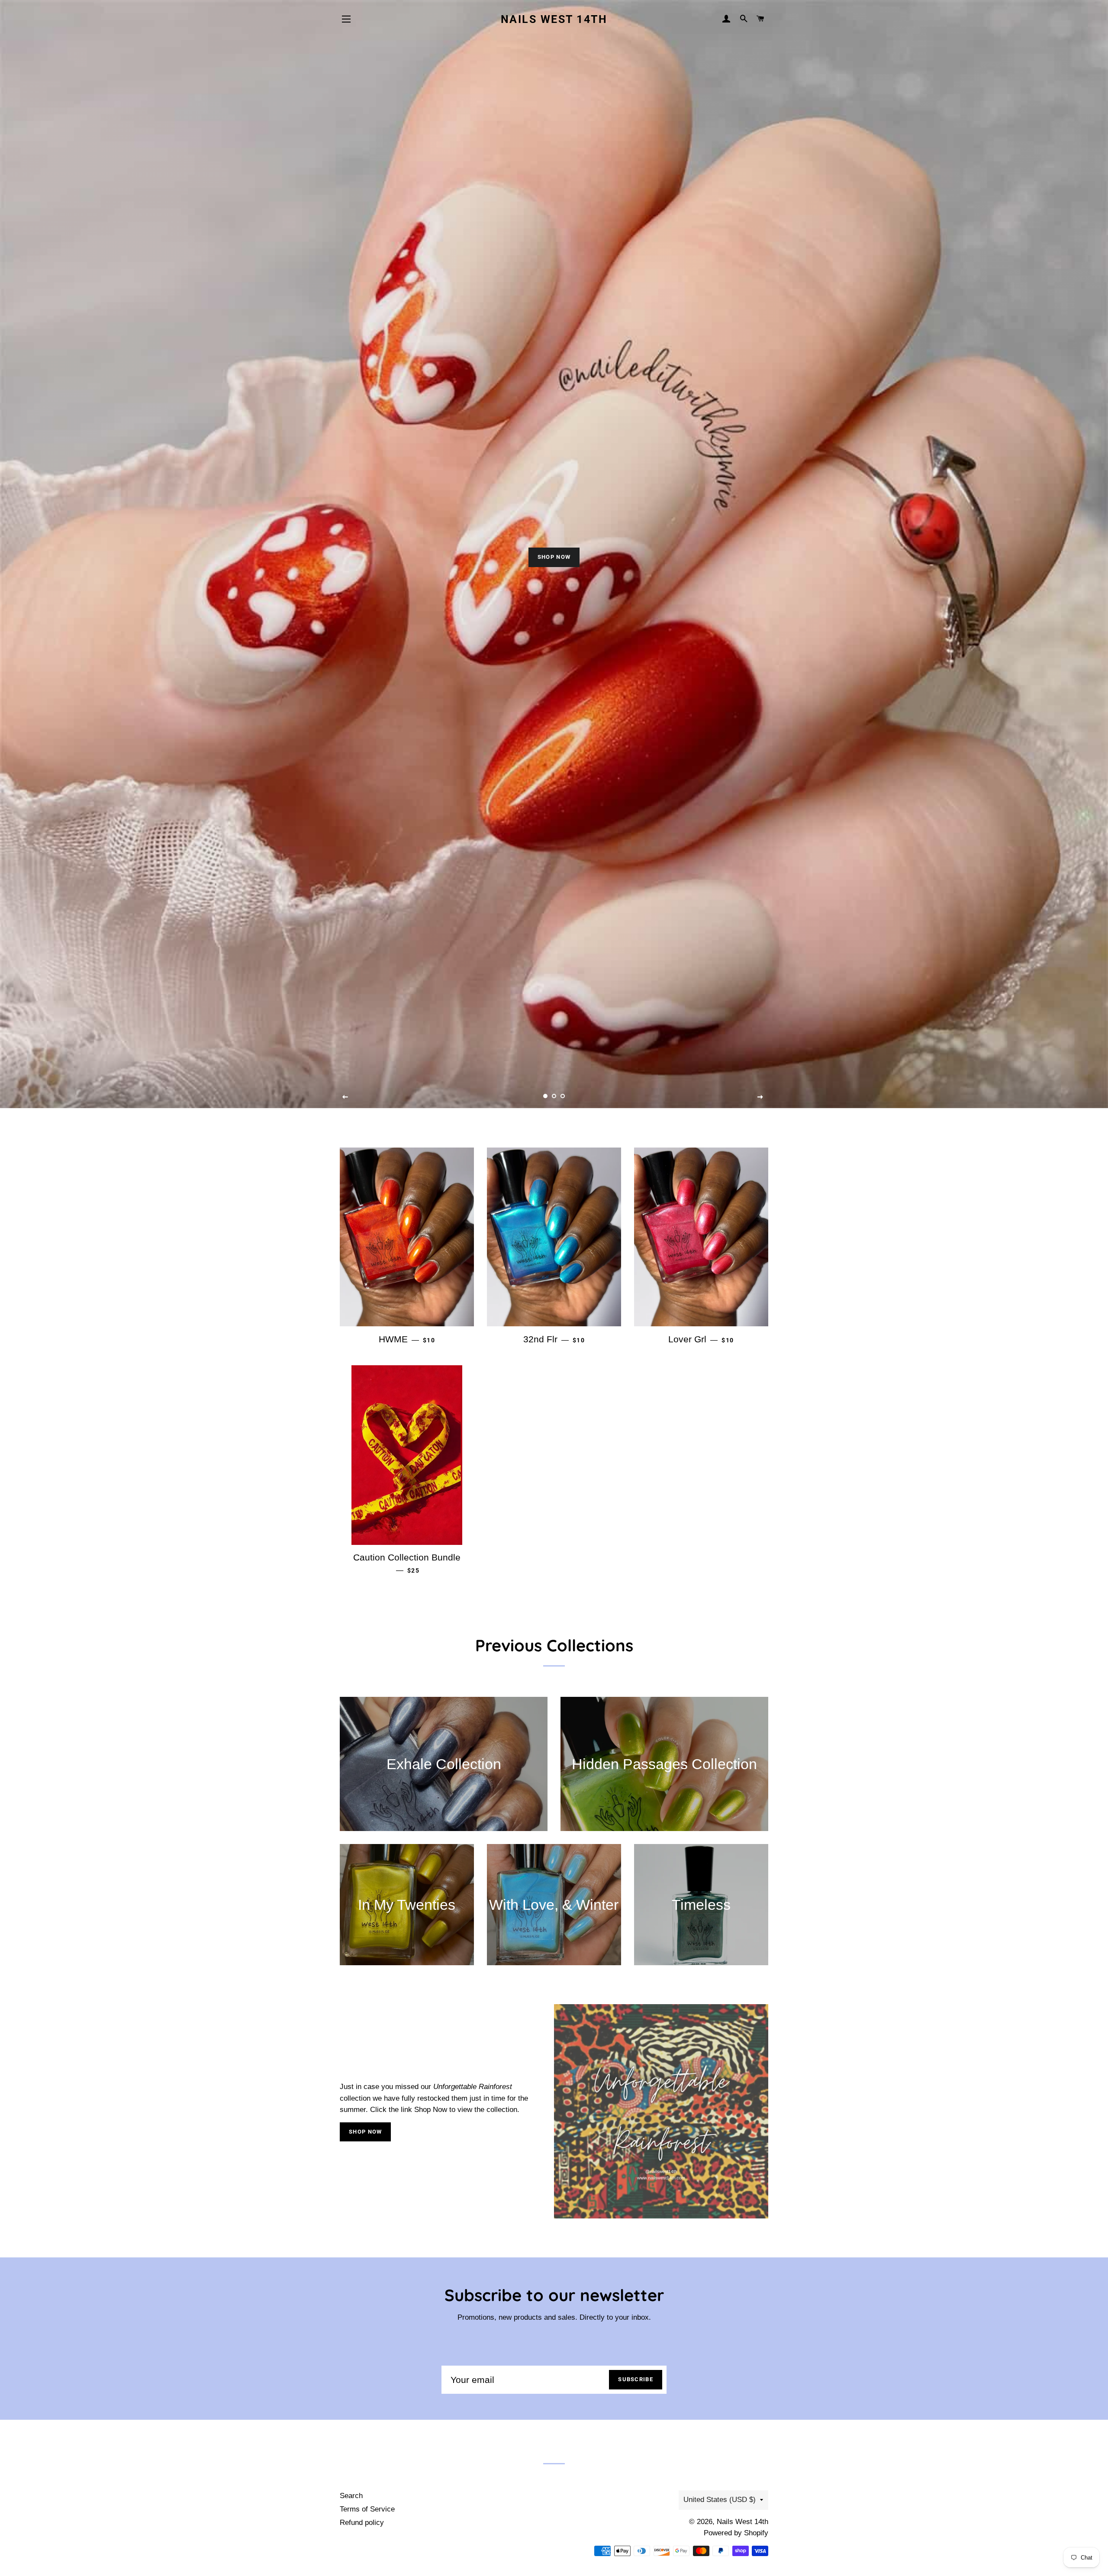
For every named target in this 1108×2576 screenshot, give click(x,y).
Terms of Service (367, 2509)
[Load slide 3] (563, 1096)
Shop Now (365, 2132)
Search (351, 2496)
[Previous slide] (345, 1097)
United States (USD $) (720, 2500)
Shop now (554, 557)
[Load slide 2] (554, 1096)
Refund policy (362, 2523)
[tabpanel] (554, 554)
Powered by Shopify (736, 2533)
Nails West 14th (554, 19)
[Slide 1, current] (545, 1096)
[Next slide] (760, 1097)
